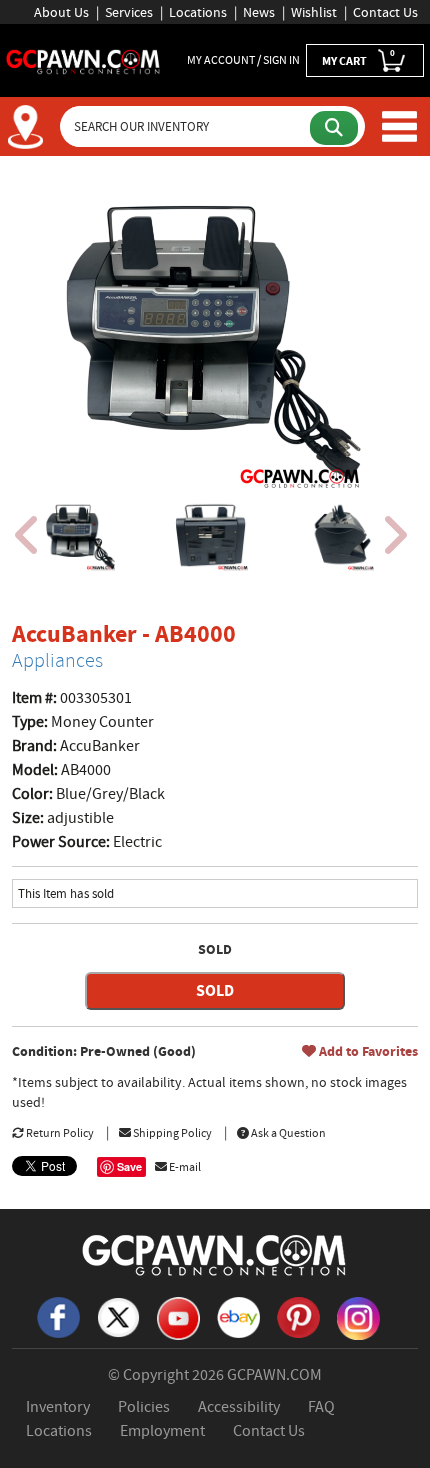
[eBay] (238, 1316)
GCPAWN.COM (274, 1375)
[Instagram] (358, 1317)
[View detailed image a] (80, 536)
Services (129, 12)
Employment (162, 1431)
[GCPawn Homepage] (83, 60)
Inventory (58, 1407)
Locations (198, 12)
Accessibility (239, 1407)
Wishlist (314, 12)
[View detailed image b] (211, 536)
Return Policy (59, 1133)
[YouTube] (178, 1317)
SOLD (215, 990)
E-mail (184, 1167)
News (259, 12)
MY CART (358, 58)
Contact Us (385, 12)
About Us (61, 12)
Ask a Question (287, 1133)
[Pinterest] (298, 1316)
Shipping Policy (171, 1133)
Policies (144, 1407)
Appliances (57, 660)
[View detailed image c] (342, 536)
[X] (118, 1316)
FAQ (321, 1407)
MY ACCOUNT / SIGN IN (243, 60)
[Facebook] (58, 1316)
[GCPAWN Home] (215, 1254)
